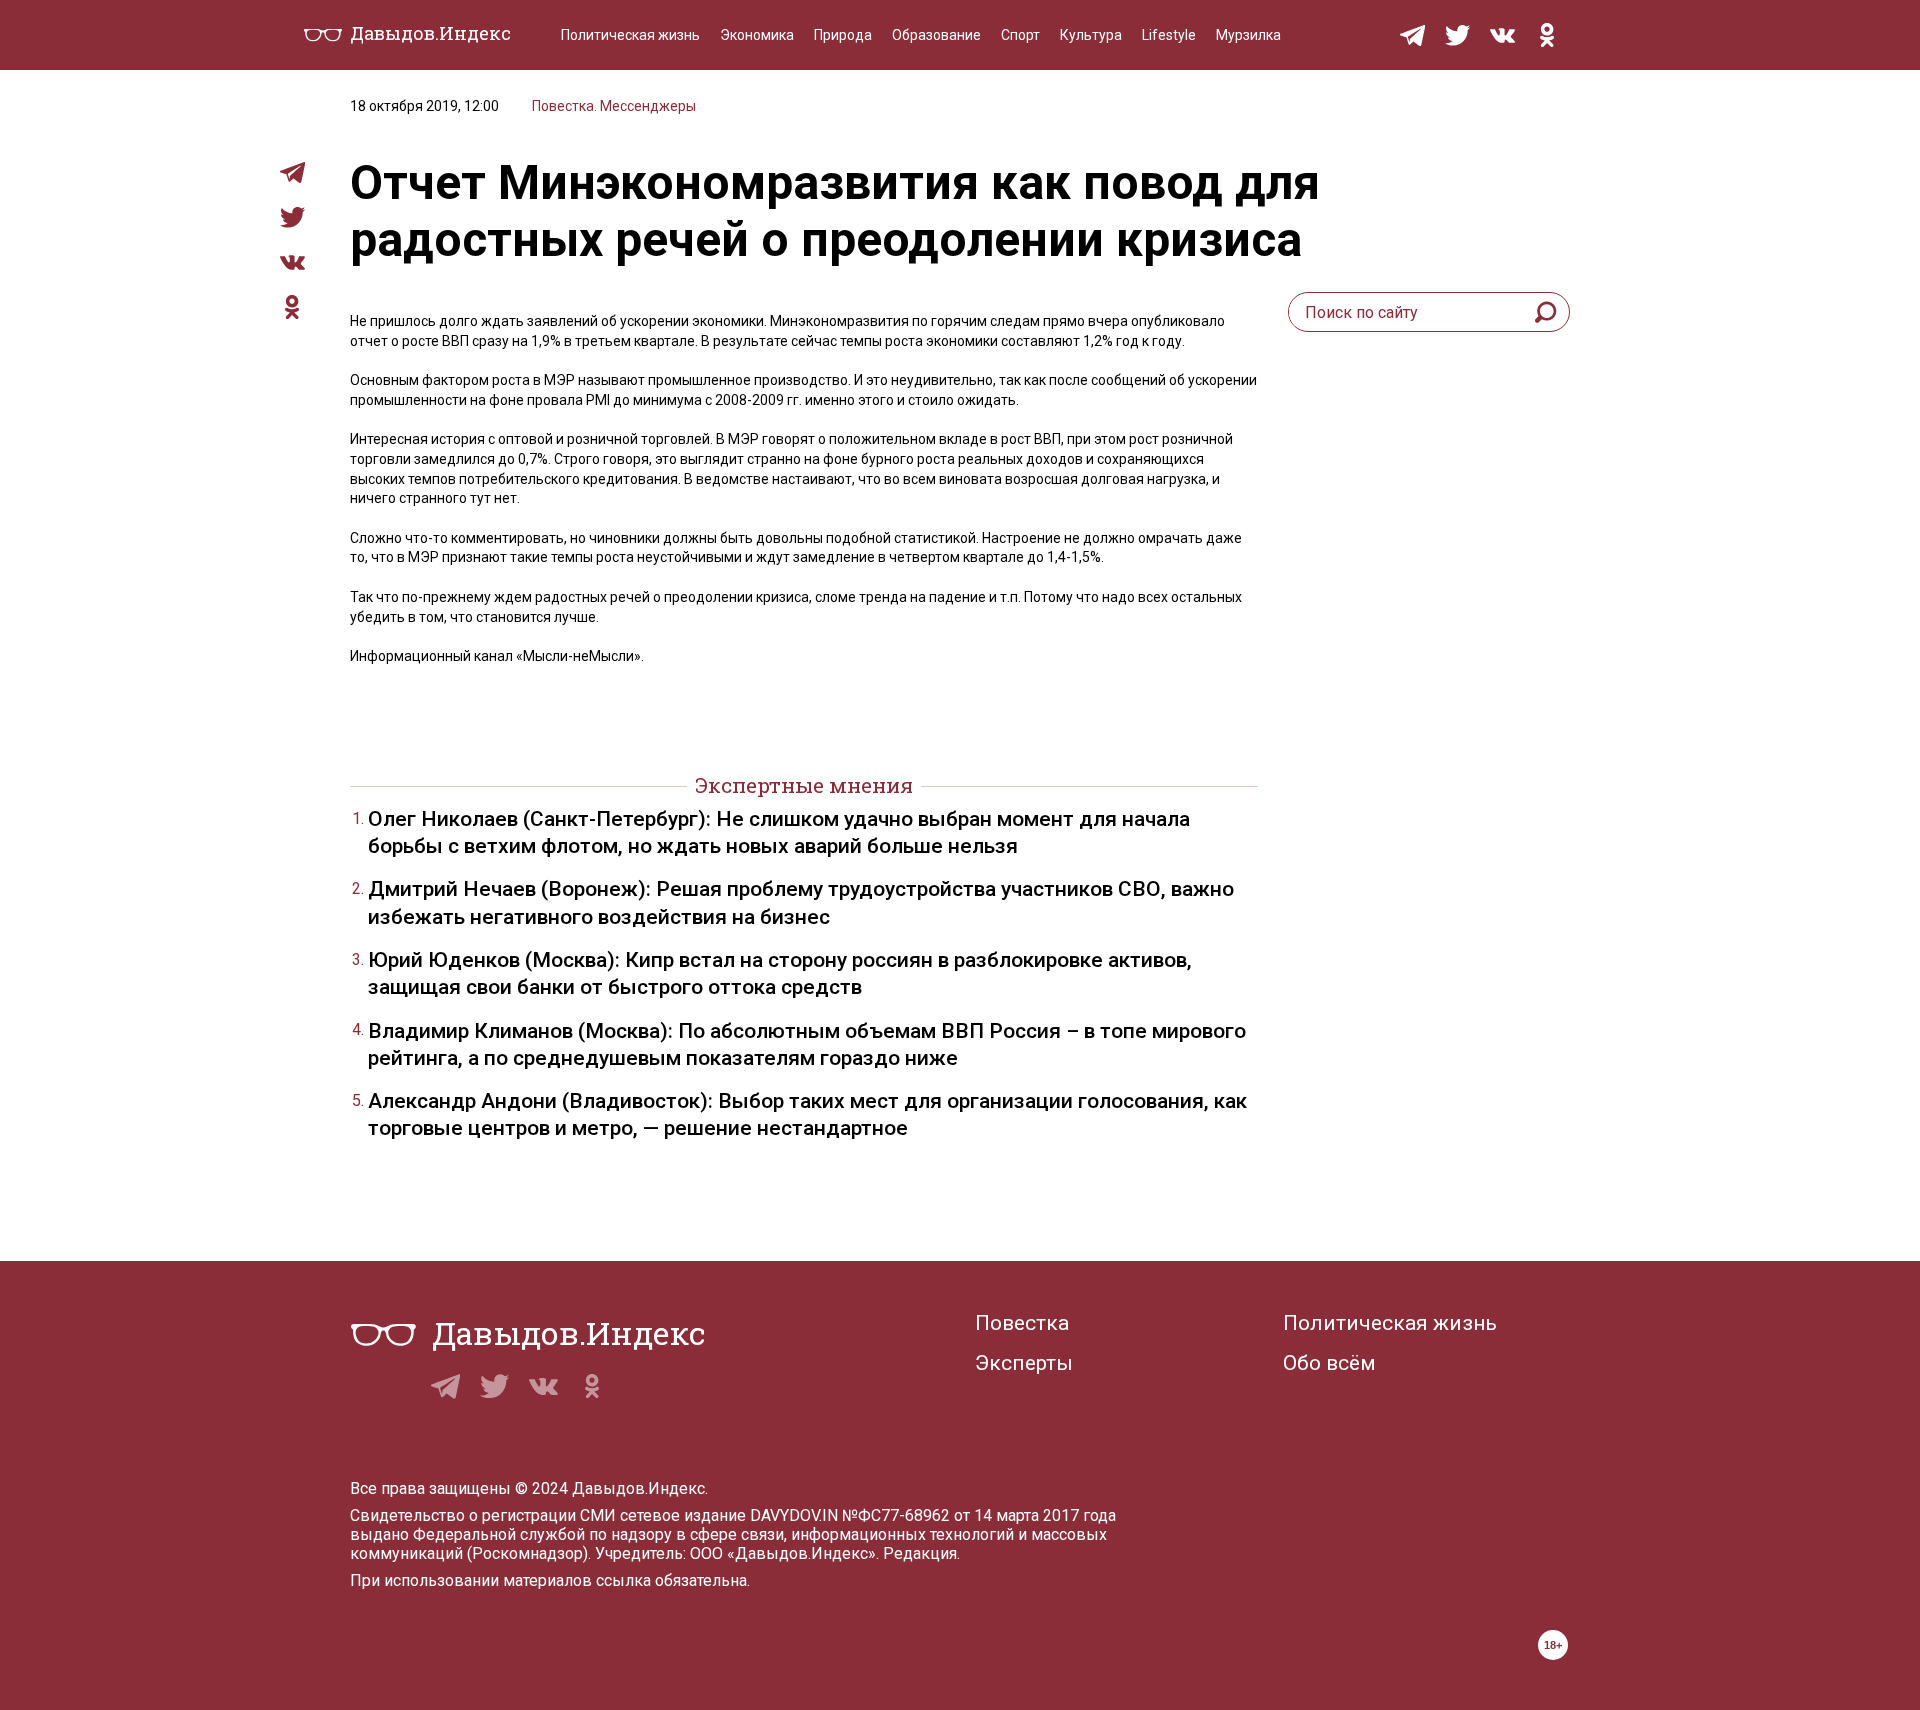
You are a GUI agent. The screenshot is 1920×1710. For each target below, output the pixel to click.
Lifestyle (1169, 35)
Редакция (920, 1553)
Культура (1091, 35)
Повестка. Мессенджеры (614, 106)
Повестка (1022, 1323)
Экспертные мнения (804, 785)
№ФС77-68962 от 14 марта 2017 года (979, 1515)
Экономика (757, 35)
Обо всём (1329, 1363)
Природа (843, 35)
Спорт (1020, 35)
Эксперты (1024, 1363)
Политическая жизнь (630, 35)
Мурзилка (1248, 35)
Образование (936, 35)
